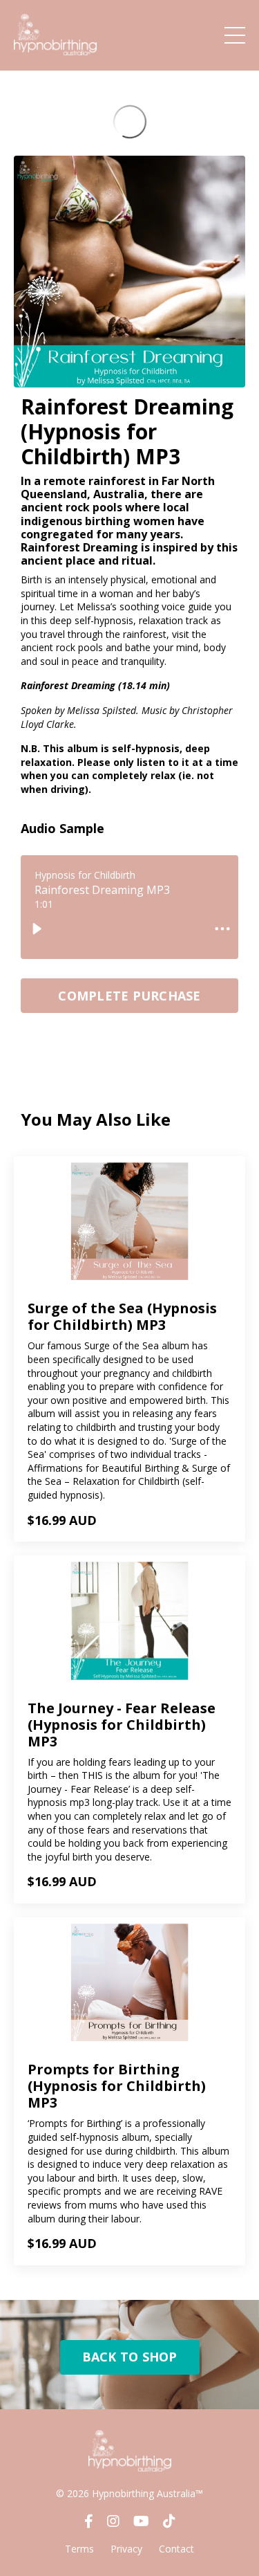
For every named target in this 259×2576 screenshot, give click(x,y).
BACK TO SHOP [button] (130, 2357)
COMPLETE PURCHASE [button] (129, 996)
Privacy (126, 2549)
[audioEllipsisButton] (222, 929)
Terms (79, 2549)
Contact (176, 2549)
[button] (129, 992)
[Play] (37, 929)
